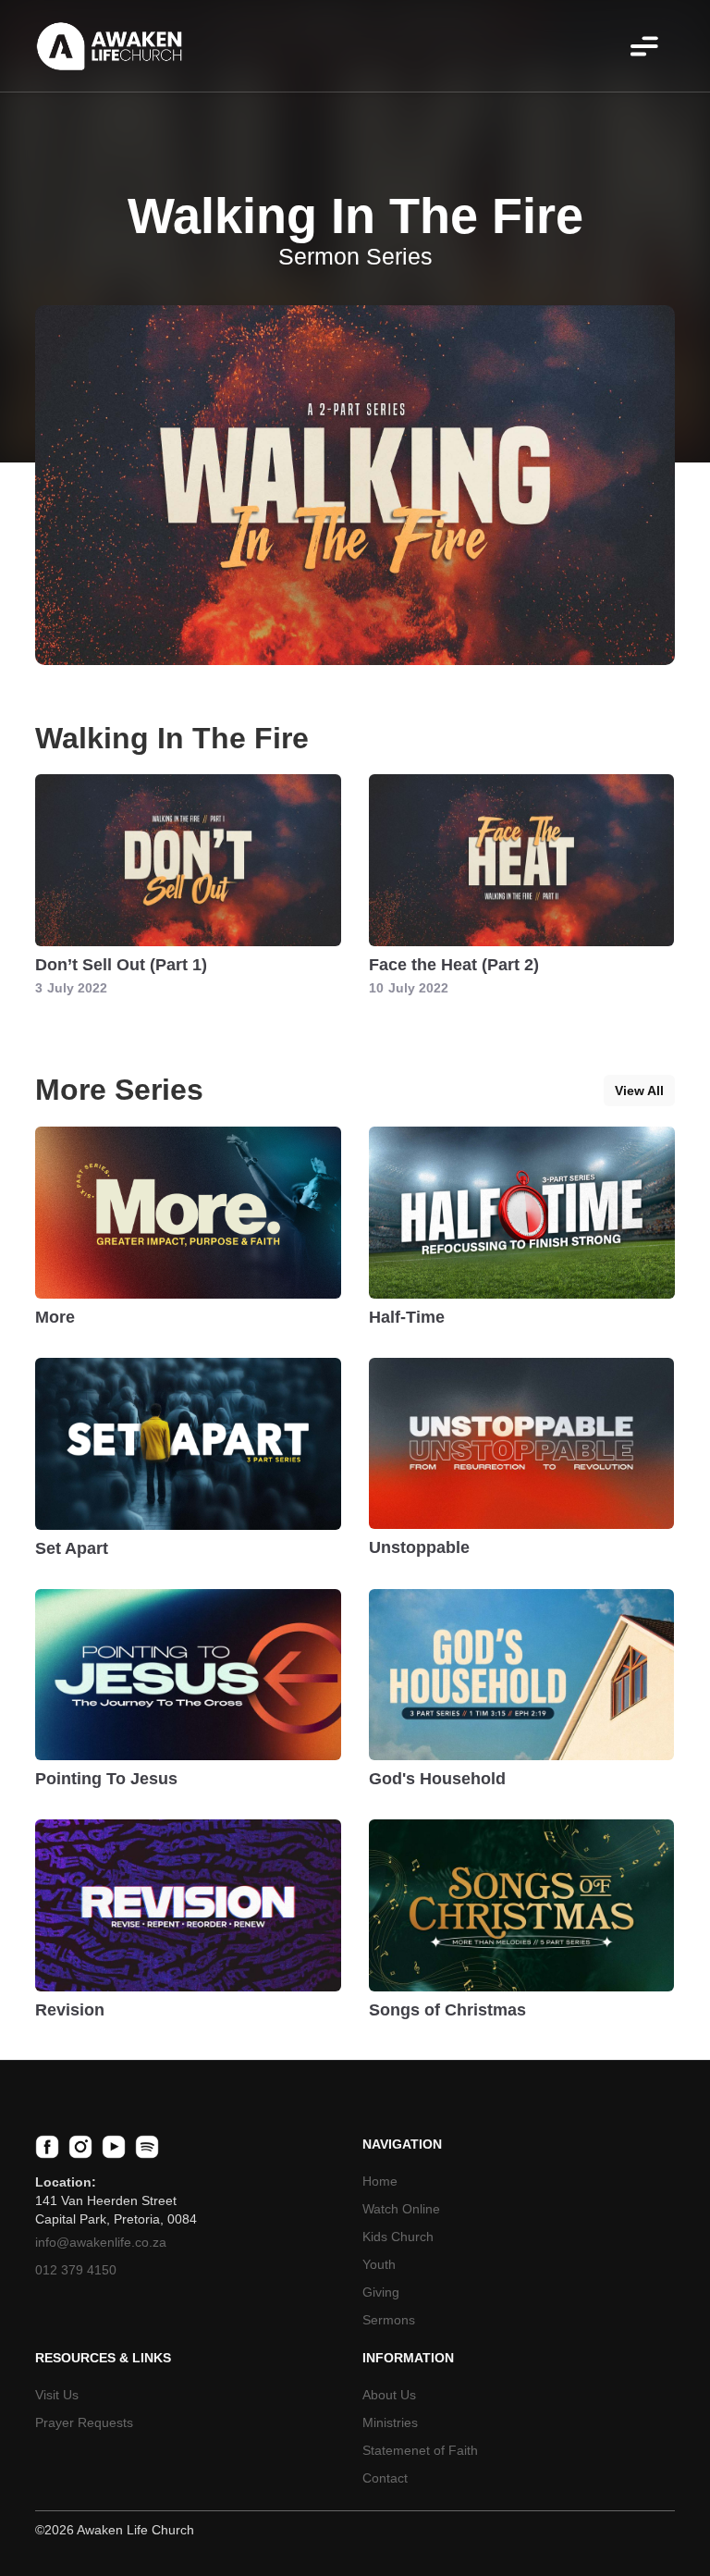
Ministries (390, 2422)
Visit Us (57, 2395)
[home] (109, 46)
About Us (389, 2395)
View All (639, 1091)
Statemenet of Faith (420, 2450)
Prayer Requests (84, 2422)
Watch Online (401, 2209)
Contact (385, 2478)
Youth (379, 2264)
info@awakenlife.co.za (101, 2242)
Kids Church (398, 2237)
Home (380, 2181)
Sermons (389, 2320)
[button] (644, 46)
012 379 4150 (76, 2270)
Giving (381, 2292)
